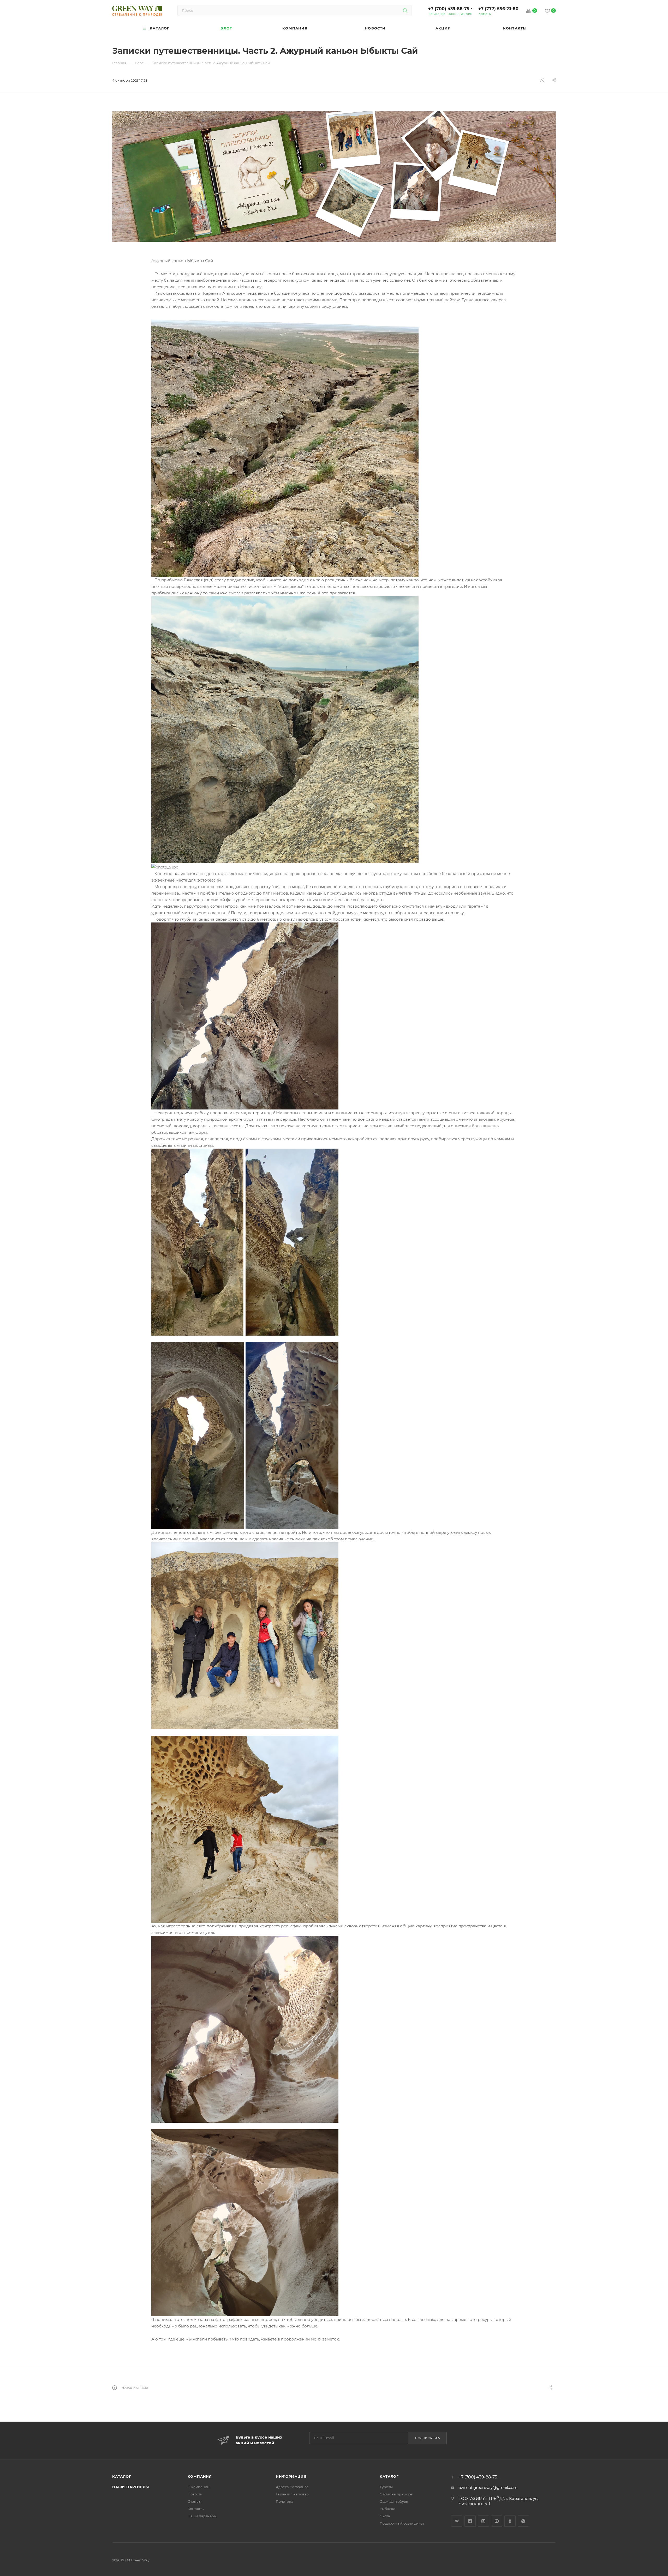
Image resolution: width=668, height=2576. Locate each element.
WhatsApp (523, 2521)
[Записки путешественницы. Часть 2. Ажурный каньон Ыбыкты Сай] (334, 177)
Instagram (483, 2521)
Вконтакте (457, 2521)
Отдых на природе (396, 2494)
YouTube (497, 2521)
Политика (285, 2501)
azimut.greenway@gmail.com (488, 2487)
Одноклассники (510, 2521)
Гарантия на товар (292, 2494)
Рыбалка (387, 2509)
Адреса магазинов (292, 2487)
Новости (195, 2494)
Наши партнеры (130, 2487)
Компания (200, 2476)
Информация (291, 2476)
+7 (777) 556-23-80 (498, 9)
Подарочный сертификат (402, 2523)
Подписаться (428, 2438)
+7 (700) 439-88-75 (449, 9)
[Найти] (405, 10)
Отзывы (194, 2501)
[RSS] (542, 80)
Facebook (470, 2521)
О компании (199, 2487)
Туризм (386, 2487)
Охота (385, 2516)
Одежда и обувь (394, 2501)
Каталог (122, 2476)
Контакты (196, 2509)
